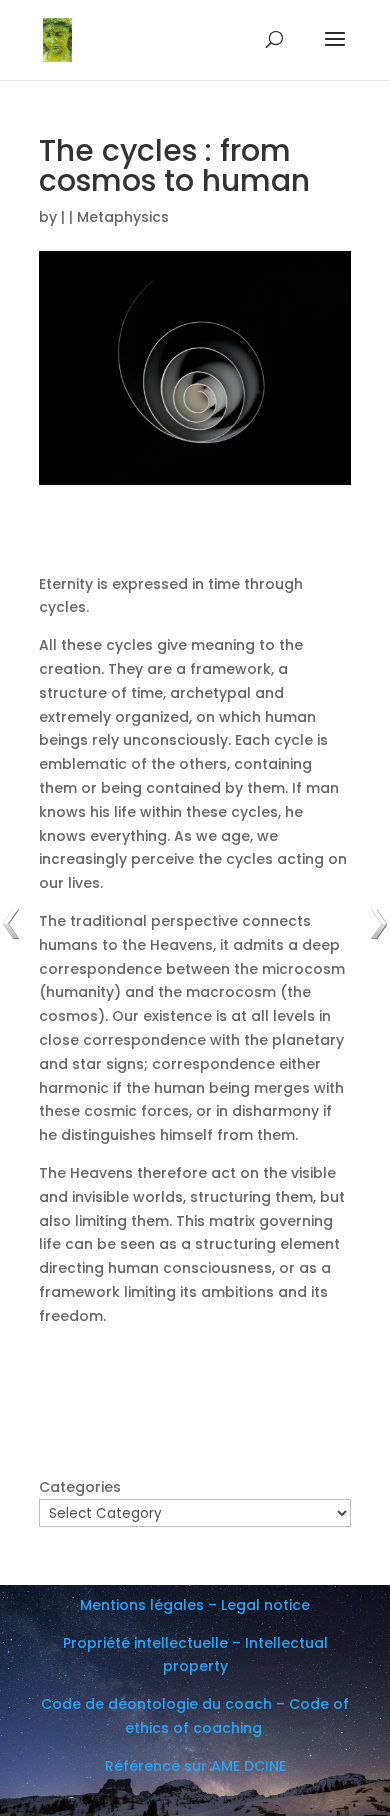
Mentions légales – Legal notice (195, 1605)
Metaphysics (123, 217)
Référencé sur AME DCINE (195, 1766)
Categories (80, 1487)
